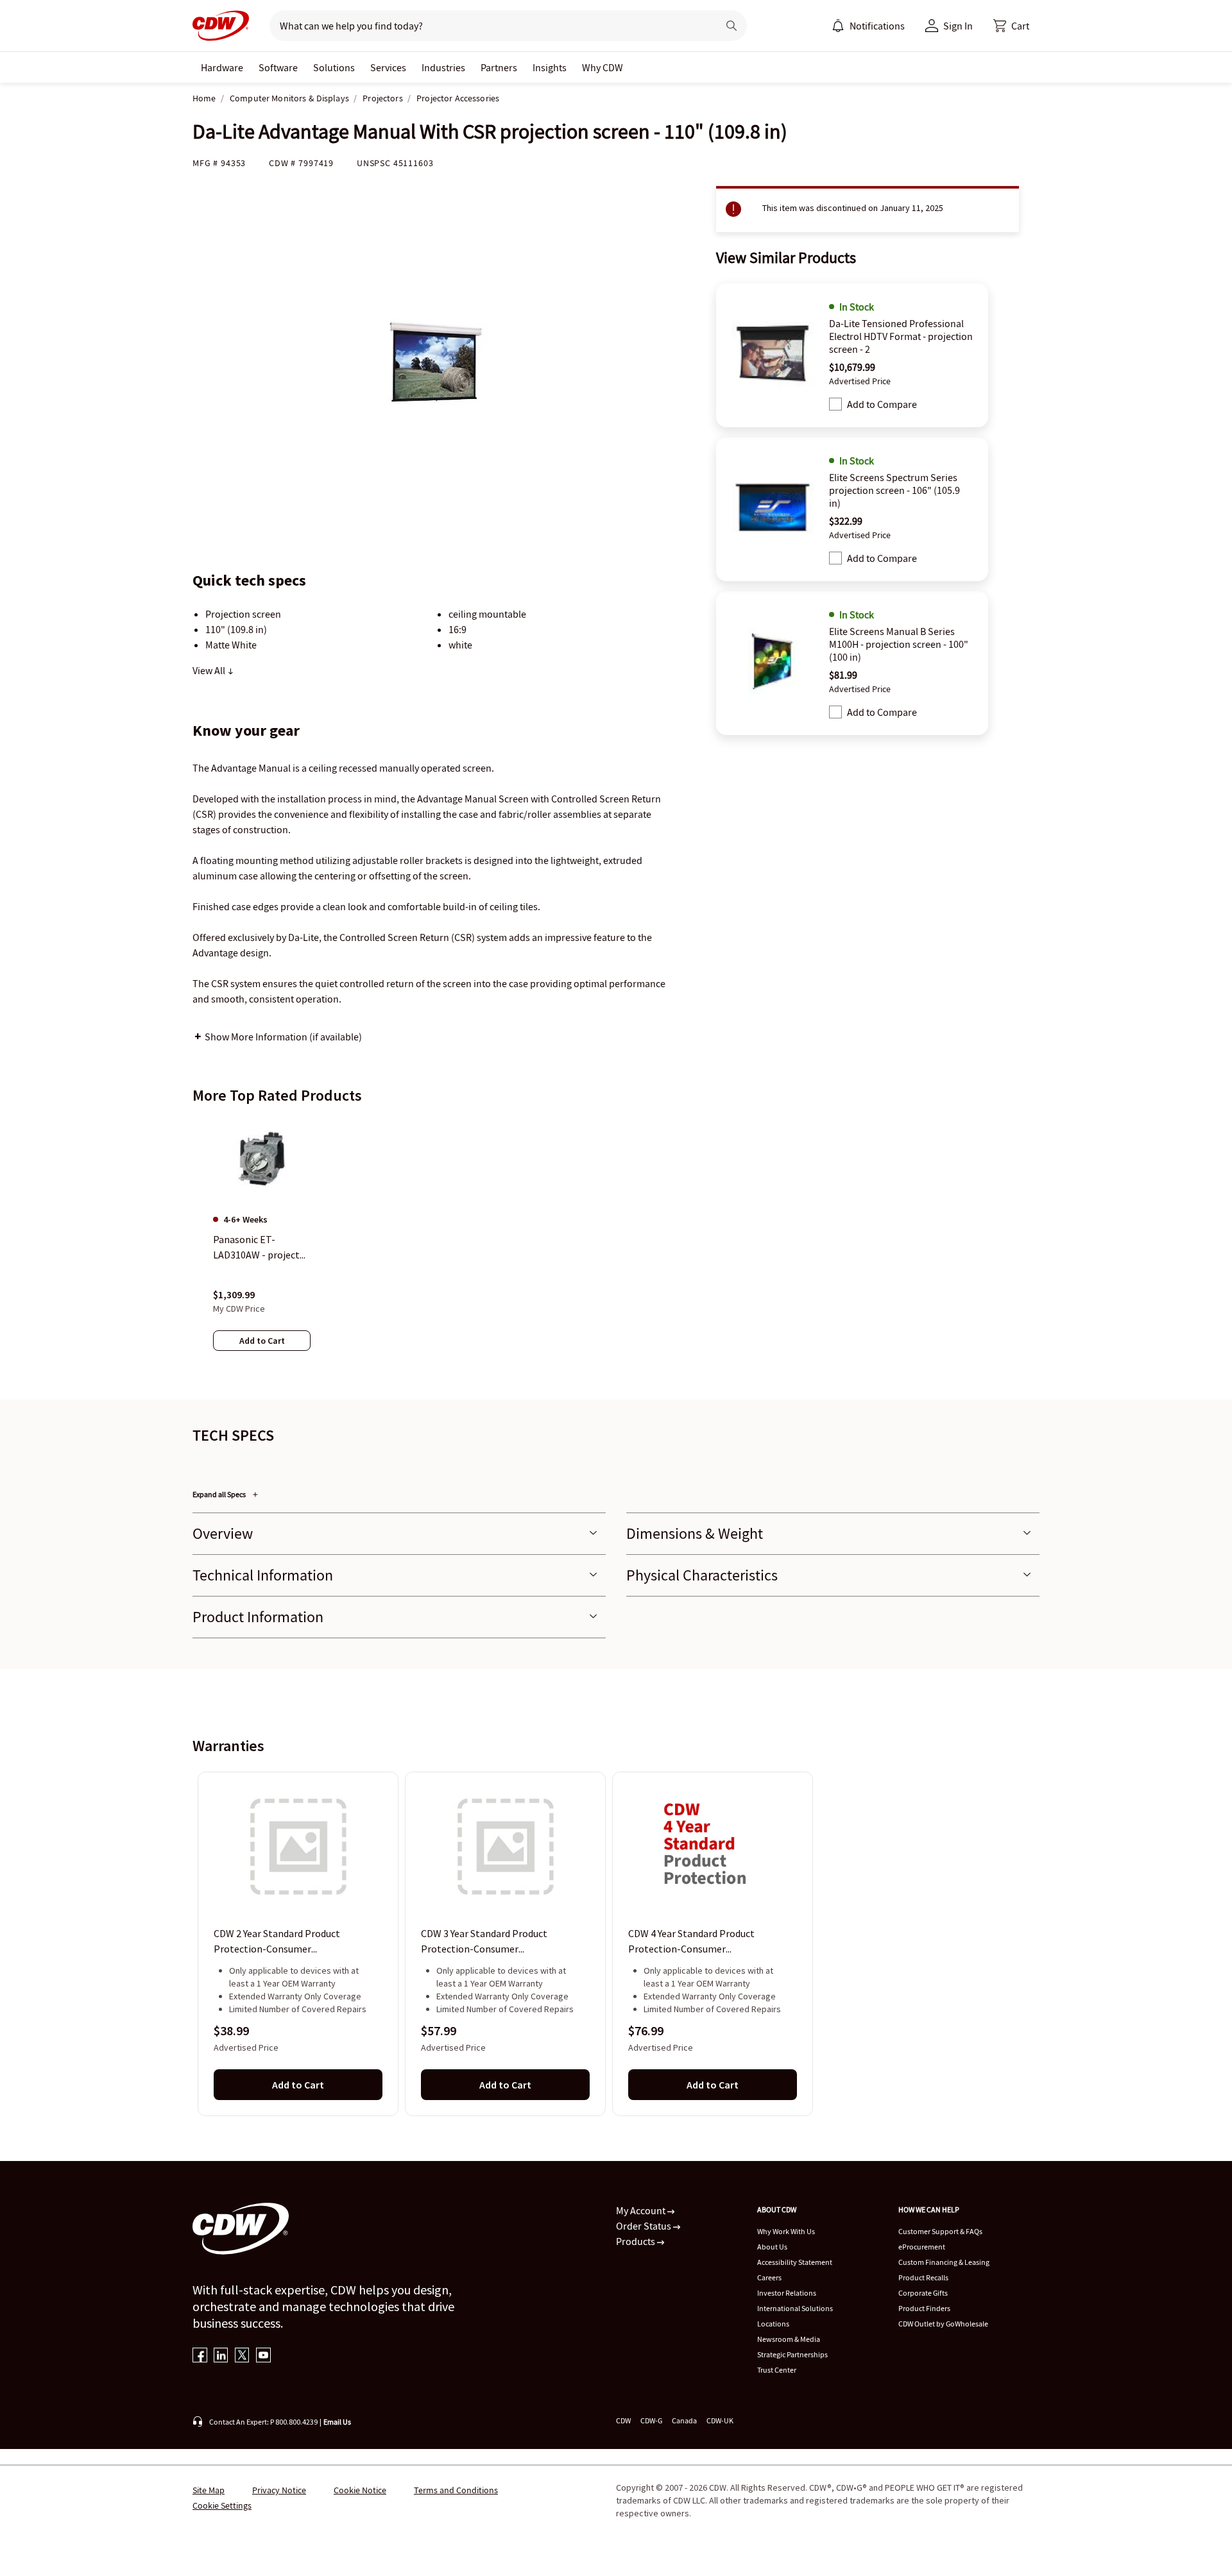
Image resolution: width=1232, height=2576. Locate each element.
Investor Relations (787, 2293)
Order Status (645, 2226)
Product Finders (924, 2308)
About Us (772, 2247)
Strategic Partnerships (792, 2354)
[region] (616, 1246)
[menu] (868, 26)
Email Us (337, 2422)
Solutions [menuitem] (334, 67)
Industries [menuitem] (443, 67)
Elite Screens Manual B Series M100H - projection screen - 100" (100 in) (899, 644)
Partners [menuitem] (499, 67)
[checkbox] (835, 404)
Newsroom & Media (789, 2339)
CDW (623, 2420)
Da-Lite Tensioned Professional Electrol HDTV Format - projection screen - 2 (901, 336)
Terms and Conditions (456, 2490)
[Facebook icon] (200, 2356)
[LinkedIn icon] (221, 2356)
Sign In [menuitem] (958, 26)
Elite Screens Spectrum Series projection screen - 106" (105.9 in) (894, 490)
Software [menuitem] (278, 67)
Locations (773, 2324)
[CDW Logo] (221, 26)
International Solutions (795, 2308)
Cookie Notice (360, 2490)
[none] (222, 67)
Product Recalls (923, 2277)
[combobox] (489, 26)
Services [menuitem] (388, 67)
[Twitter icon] (242, 2356)
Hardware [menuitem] (222, 67)
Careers (769, 2277)
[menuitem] (838, 26)
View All (210, 670)
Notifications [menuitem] (877, 26)
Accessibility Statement (795, 2262)
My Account (642, 2210)
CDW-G (651, 2420)
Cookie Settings (222, 2505)
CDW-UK (720, 2420)
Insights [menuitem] (550, 67)
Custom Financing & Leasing (944, 2262)
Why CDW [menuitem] (603, 67)
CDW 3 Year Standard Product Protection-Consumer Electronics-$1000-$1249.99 (484, 1942)
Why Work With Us (786, 2231)
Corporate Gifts (923, 2293)
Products (637, 2241)
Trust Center (777, 2370)
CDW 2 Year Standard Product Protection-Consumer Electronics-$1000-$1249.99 (277, 1942)
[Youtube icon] (263, 2356)
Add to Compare (882, 404)
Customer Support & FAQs (940, 2231)
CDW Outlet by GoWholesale (943, 2324)
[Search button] (732, 26)
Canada (684, 2420)
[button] (1011, 26)
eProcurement (922, 2247)
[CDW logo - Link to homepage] (221, 26)
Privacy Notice (279, 2490)
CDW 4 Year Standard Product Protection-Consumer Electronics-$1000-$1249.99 (691, 1942)
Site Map (209, 2490)
